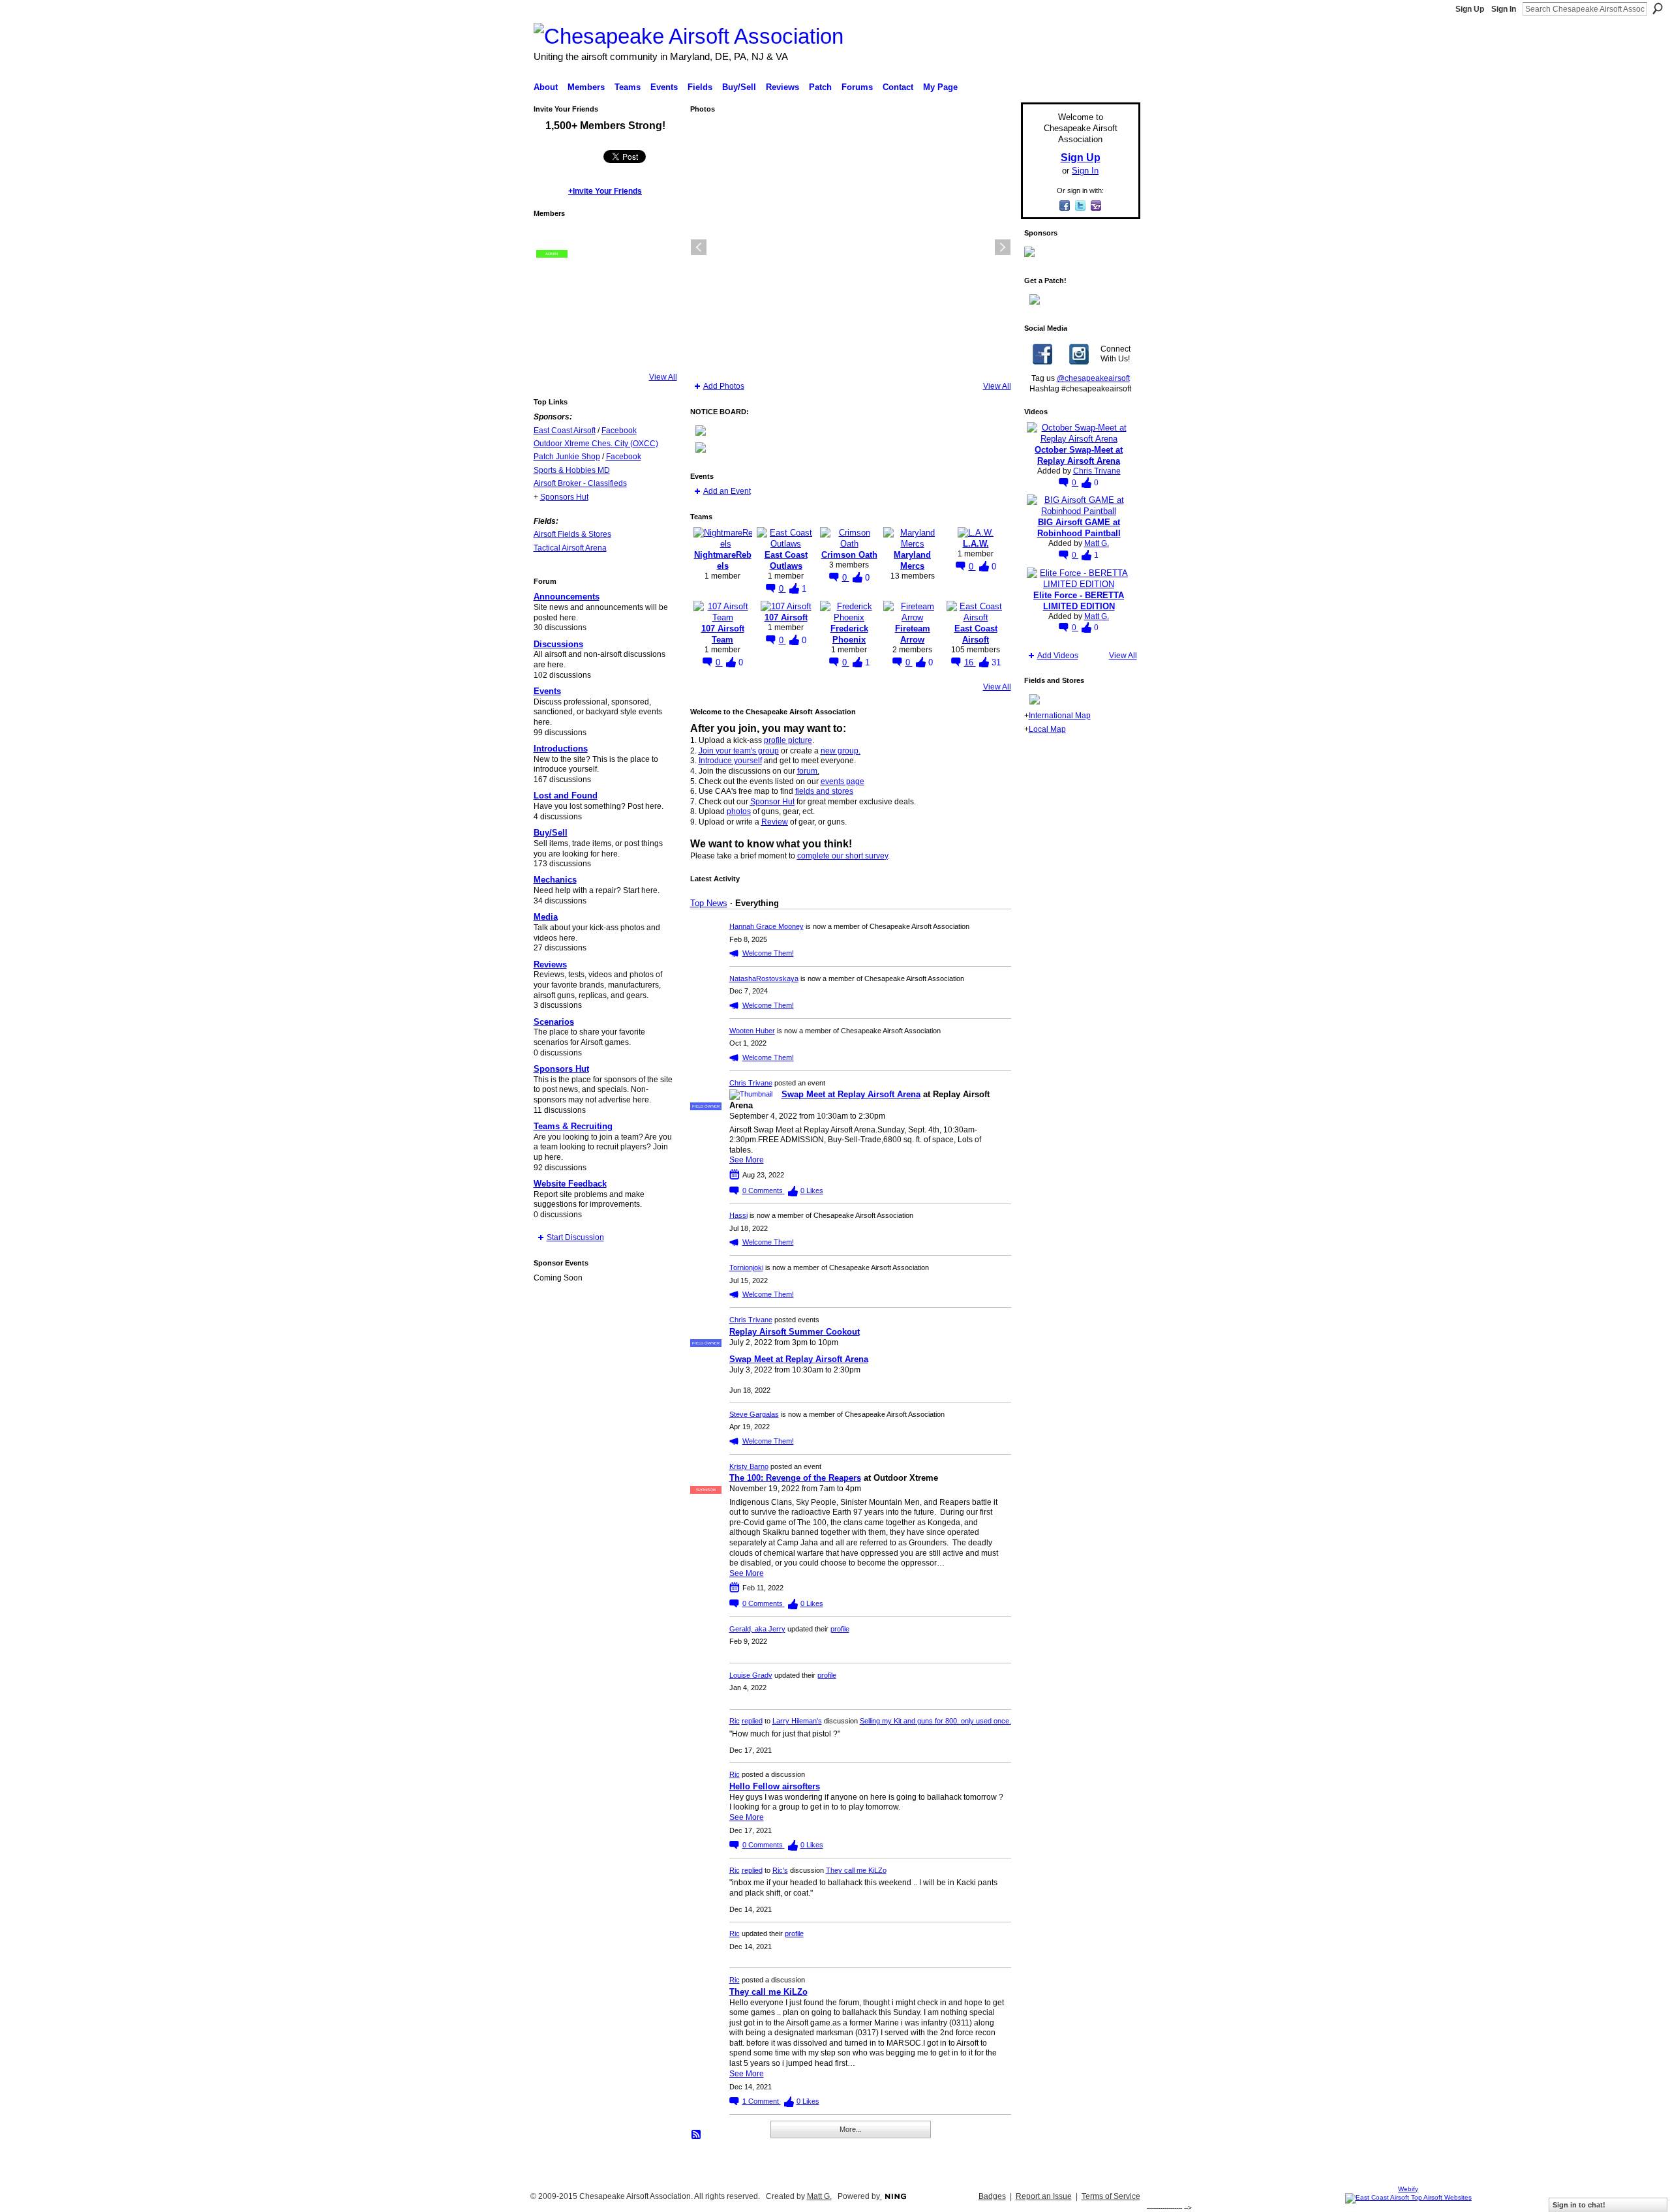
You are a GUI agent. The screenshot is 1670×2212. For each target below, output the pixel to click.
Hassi (738, 1215)
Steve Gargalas (754, 1414)
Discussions (558, 644)
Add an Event (727, 491)
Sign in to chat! (1579, 2205)
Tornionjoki (746, 1267)
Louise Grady (751, 1675)
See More (747, 1160)
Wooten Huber (752, 1031)
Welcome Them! (768, 953)
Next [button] (1003, 247)
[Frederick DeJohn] (622, 242)
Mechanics (555, 880)
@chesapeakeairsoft (1093, 378)
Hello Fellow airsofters (775, 1786)
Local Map (1047, 729)
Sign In (1504, 9)
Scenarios (554, 1022)
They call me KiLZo (856, 1870)
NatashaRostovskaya (764, 978)
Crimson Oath (849, 555)
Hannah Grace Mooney (767, 926)
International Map (1060, 716)
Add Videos (1058, 656)
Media (546, 917)
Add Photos (724, 386)
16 (970, 662)
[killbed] (552, 277)
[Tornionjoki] (658, 312)
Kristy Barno (749, 1466)
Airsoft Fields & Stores (572, 534)
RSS (697, 2135)
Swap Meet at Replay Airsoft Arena (851, 1094)
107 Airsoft (786, 617)
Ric (735, 1721)
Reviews (550, 964)
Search (1658, 8)
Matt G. (1097, 543)
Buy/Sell (551, 833)
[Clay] (587, 277)
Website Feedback (570, 1184)
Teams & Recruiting (573, 1126)
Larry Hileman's (797, 1721)
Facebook (619, 431)
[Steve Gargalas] (622, 312)
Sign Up (1470, 9)
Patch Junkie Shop (567, 457)
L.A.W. (976, 544)
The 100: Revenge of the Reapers (795, 1478)
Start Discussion (575, 1237)
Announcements (567, 597)
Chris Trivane (751, 1083)
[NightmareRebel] (622, 348)
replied (752, 1721)
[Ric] (587, 312)
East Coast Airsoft (565, 431)
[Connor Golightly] (622, 277)
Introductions (561, 749)
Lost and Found (566, 795)
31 (996, 662)
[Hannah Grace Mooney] (658, 348)
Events (547, 691)
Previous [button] (699, 247)
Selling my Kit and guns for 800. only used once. (935, 1721)
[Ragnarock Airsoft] (658, 242)
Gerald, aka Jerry (757, 1629)
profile (840, 1629)
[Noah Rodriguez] (658, 277)
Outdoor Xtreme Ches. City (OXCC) (596, 444)
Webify (1408, 2189)
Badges (992, 2196)
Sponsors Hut (564, 497)
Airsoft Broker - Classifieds (580, 483)
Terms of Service (1111, 2196)
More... (851, 2129)
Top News (709, 903)
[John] (552, 312)
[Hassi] (552, 348)
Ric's (780, 1870)
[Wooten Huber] (587, 348)
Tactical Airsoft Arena (570, 548)
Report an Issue (1044, 2196)
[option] (851, 247)
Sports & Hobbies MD (572, 470)
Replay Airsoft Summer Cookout (795, 1332)
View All (663, 377)
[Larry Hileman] (587, 242)
